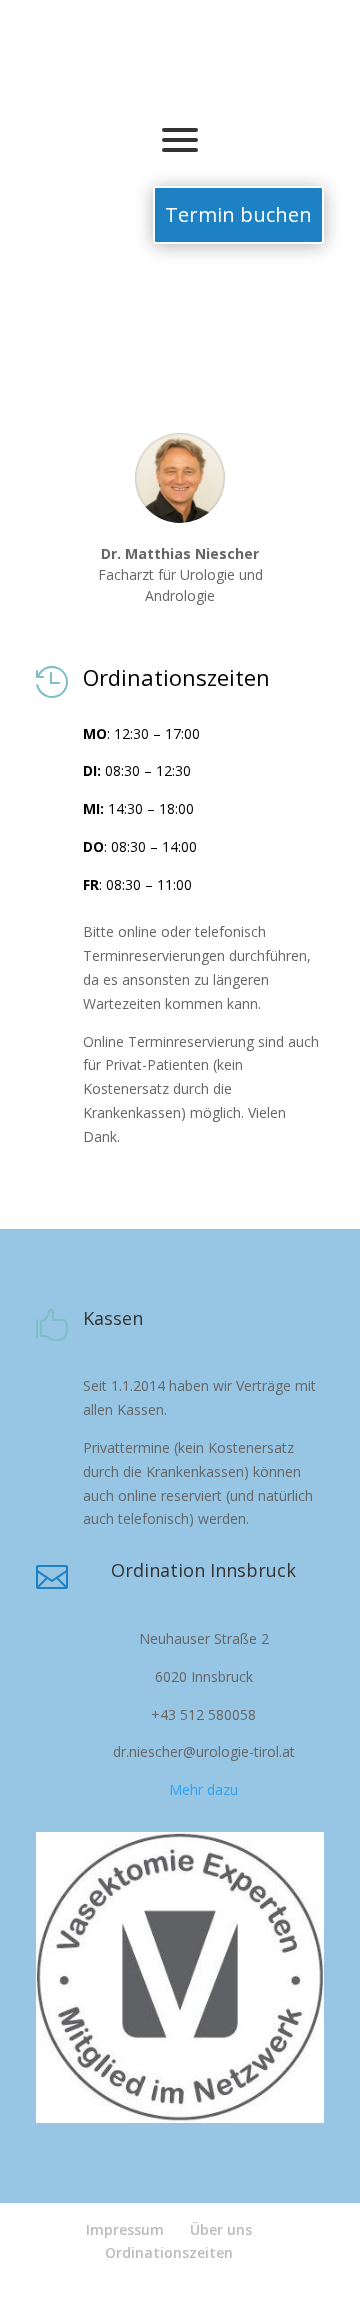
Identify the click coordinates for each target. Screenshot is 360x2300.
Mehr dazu (203, 1789)
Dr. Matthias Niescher (180, 553)
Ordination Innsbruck (203, 1570)
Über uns (221, 2229)
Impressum (125, 2229)
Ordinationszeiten (169, 2252)
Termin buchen (238, 214)
